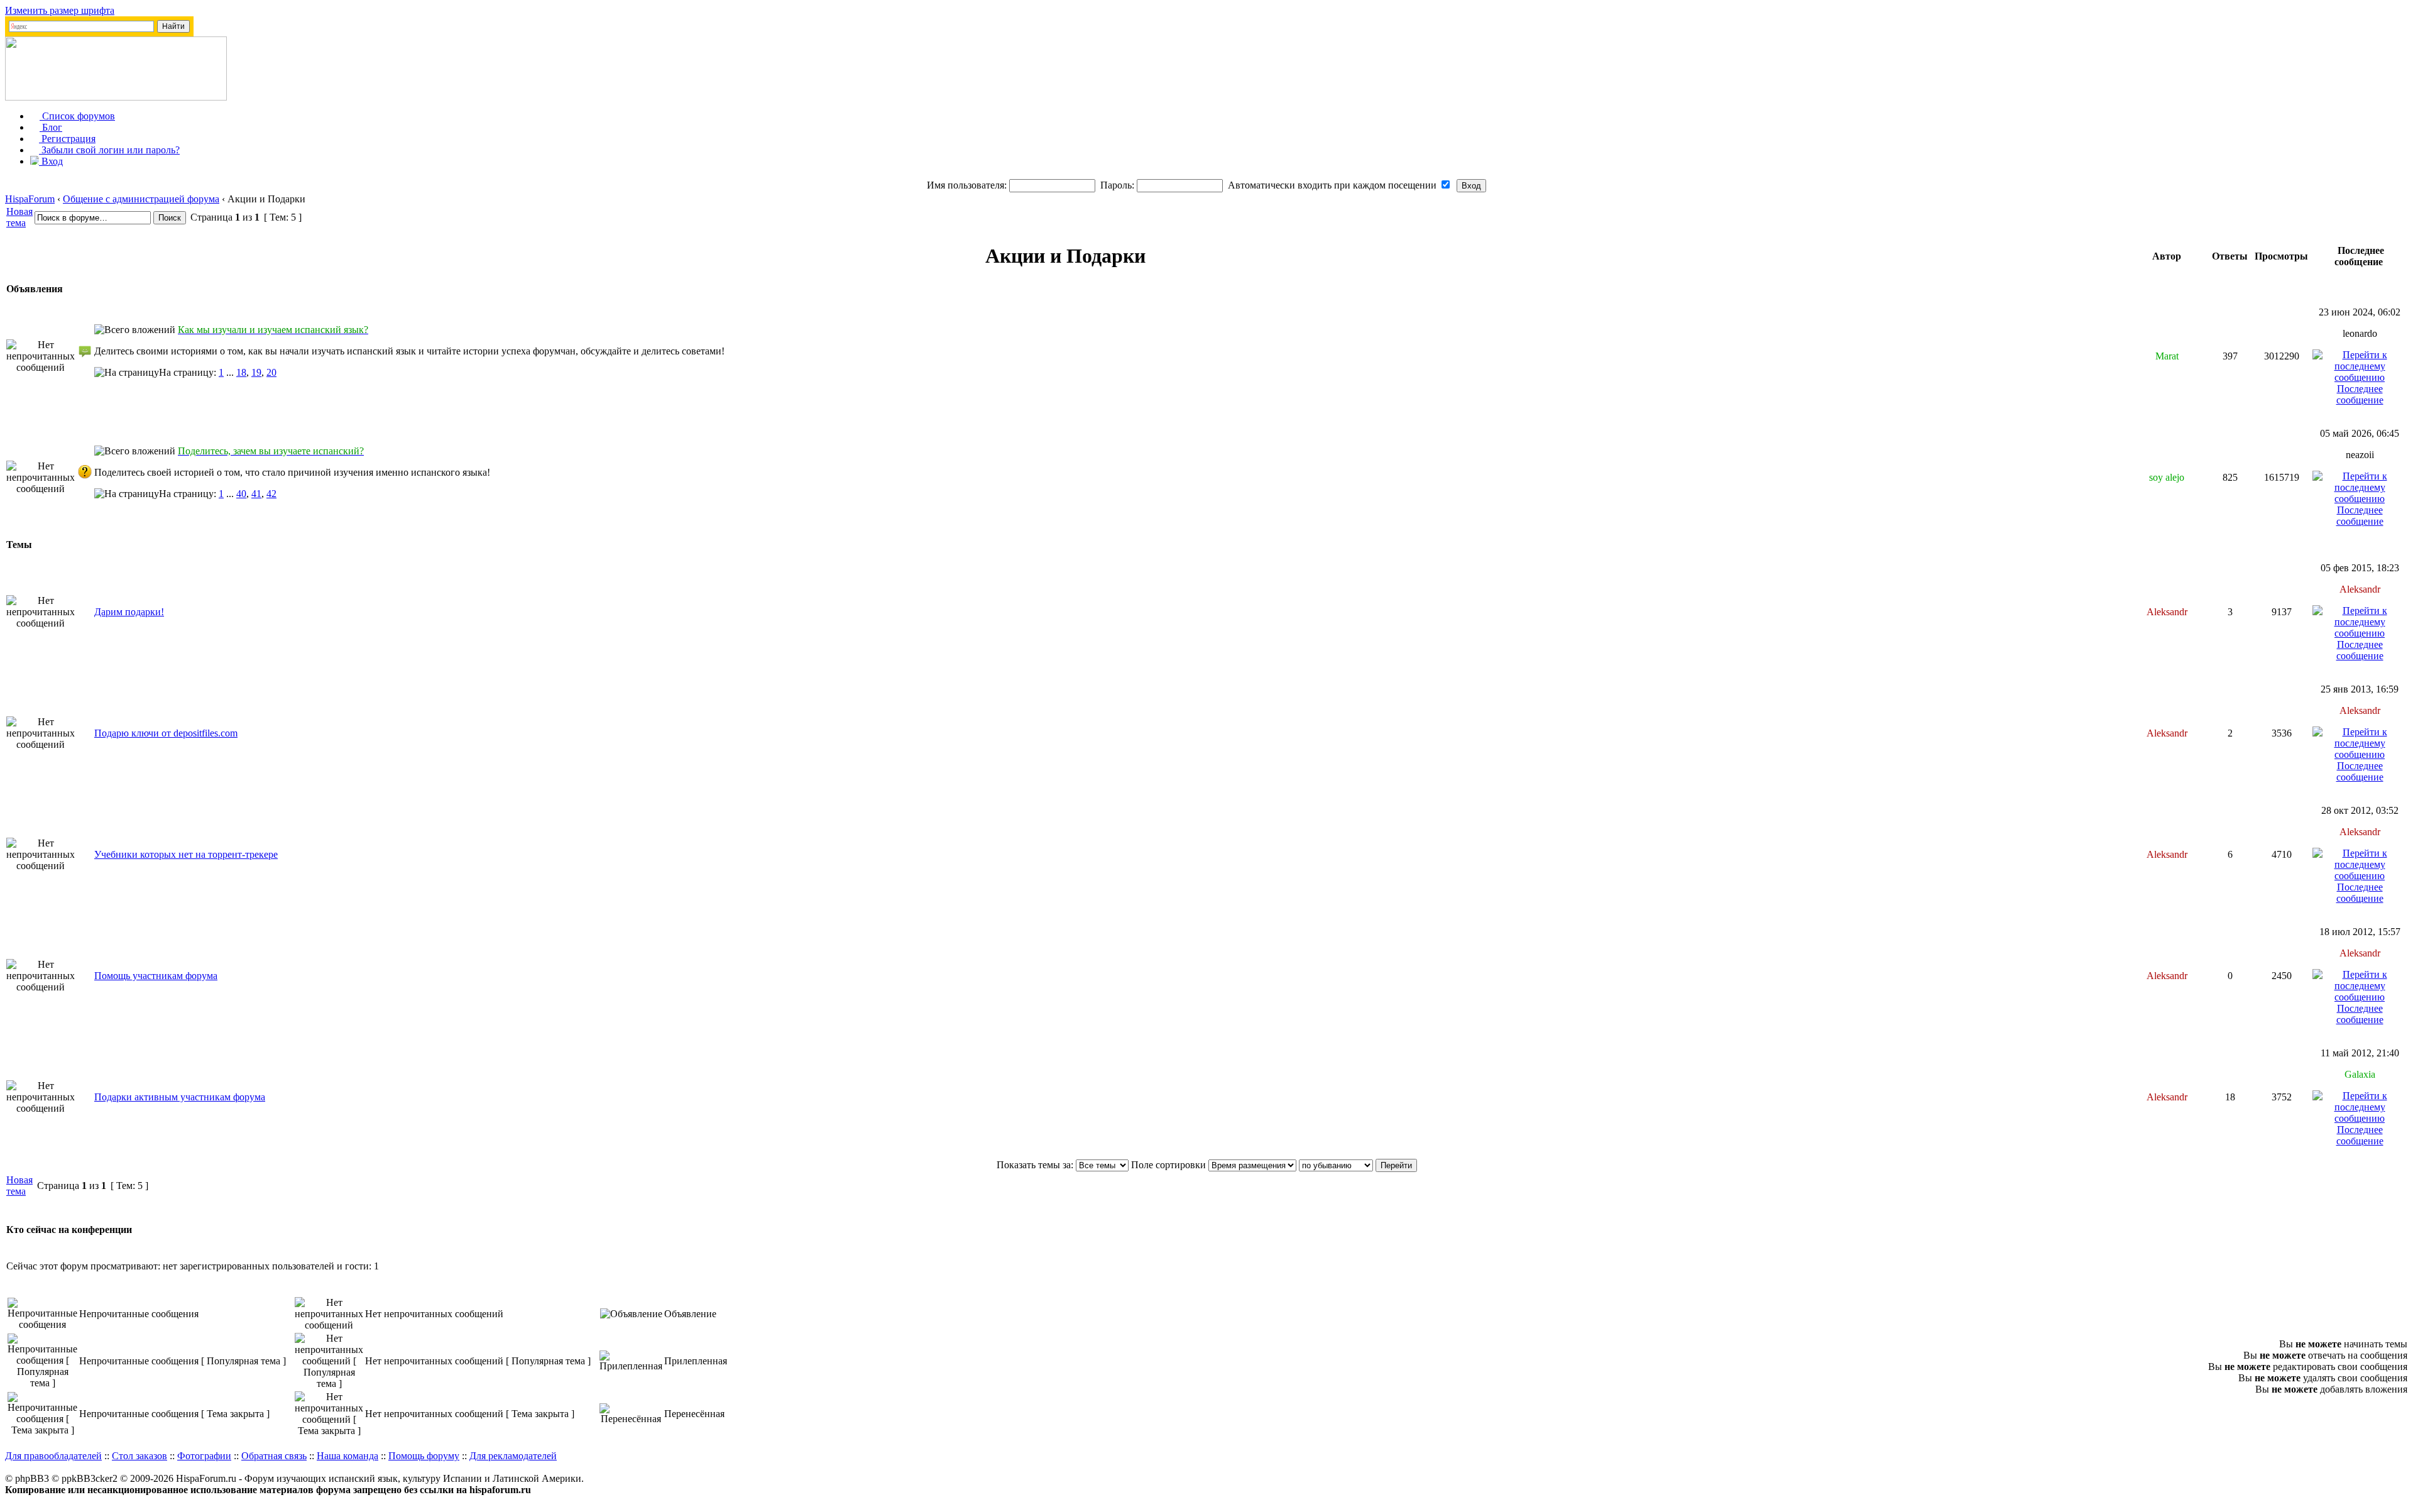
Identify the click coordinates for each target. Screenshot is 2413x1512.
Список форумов (77, 116)
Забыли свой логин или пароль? (109, 150)
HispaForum (30, 199)
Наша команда (347, 1456)
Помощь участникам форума (156, 976)
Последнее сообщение (2360, 394)
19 (256, 372)
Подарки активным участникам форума (180, 1097)
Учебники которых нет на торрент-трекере (186, 854)
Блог (51, 127)
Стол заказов (140, 1456)
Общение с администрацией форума (141, 199)
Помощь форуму (424, 1456)
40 (241, 494)
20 (271, 372)
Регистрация (67, 139)
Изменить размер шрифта (60, 10)
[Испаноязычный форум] (116, 97)
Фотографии (204, 1456)
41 (256, 494)
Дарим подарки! (129, 612)
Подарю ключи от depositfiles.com (166, 733)
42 (271, 494)
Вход (51, 161)
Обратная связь (274, 1456)
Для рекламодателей (513, 1456)
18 (241, 372)
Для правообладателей (53, 1456)
